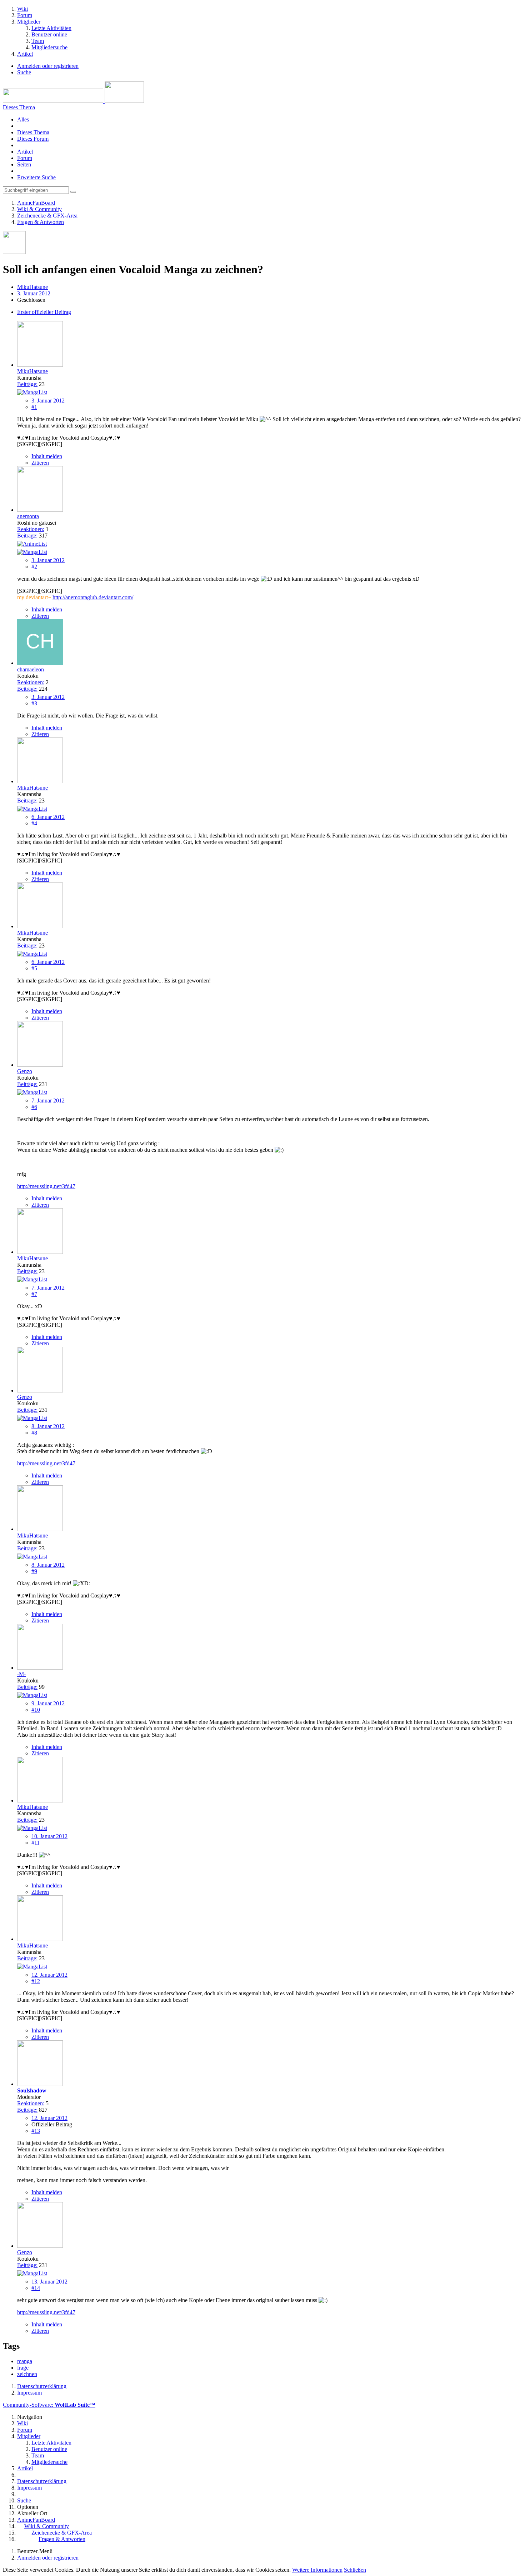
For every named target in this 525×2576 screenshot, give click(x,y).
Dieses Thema (33, 132)
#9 (34, 1571)
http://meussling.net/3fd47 (46, 1186)
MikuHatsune (32, 287)
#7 (34, 1294)
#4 (34, 823)
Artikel (25, 152)
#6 (34, 1107)
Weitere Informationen (317, 2570)
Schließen (355, 2570)
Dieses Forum (33, 139)
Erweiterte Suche (36, 177)
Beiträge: (27, 384)
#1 (34, 407)
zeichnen (27, 2374)
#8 (34, 1433)
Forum (25, 158)
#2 (34, 567)
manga (25, 2361)
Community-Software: (49, 2405)
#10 (36, 1710)
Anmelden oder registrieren (48, 66)
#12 (36, 1981)
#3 (34, 703)
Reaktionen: (31, 529)
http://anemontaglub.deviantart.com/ (93, 597)
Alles (23, 119)
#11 (36, 1843)
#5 (34, 968)
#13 (36, 2131)
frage (23, 2368)
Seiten (24, 164)
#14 (36, 2288)
